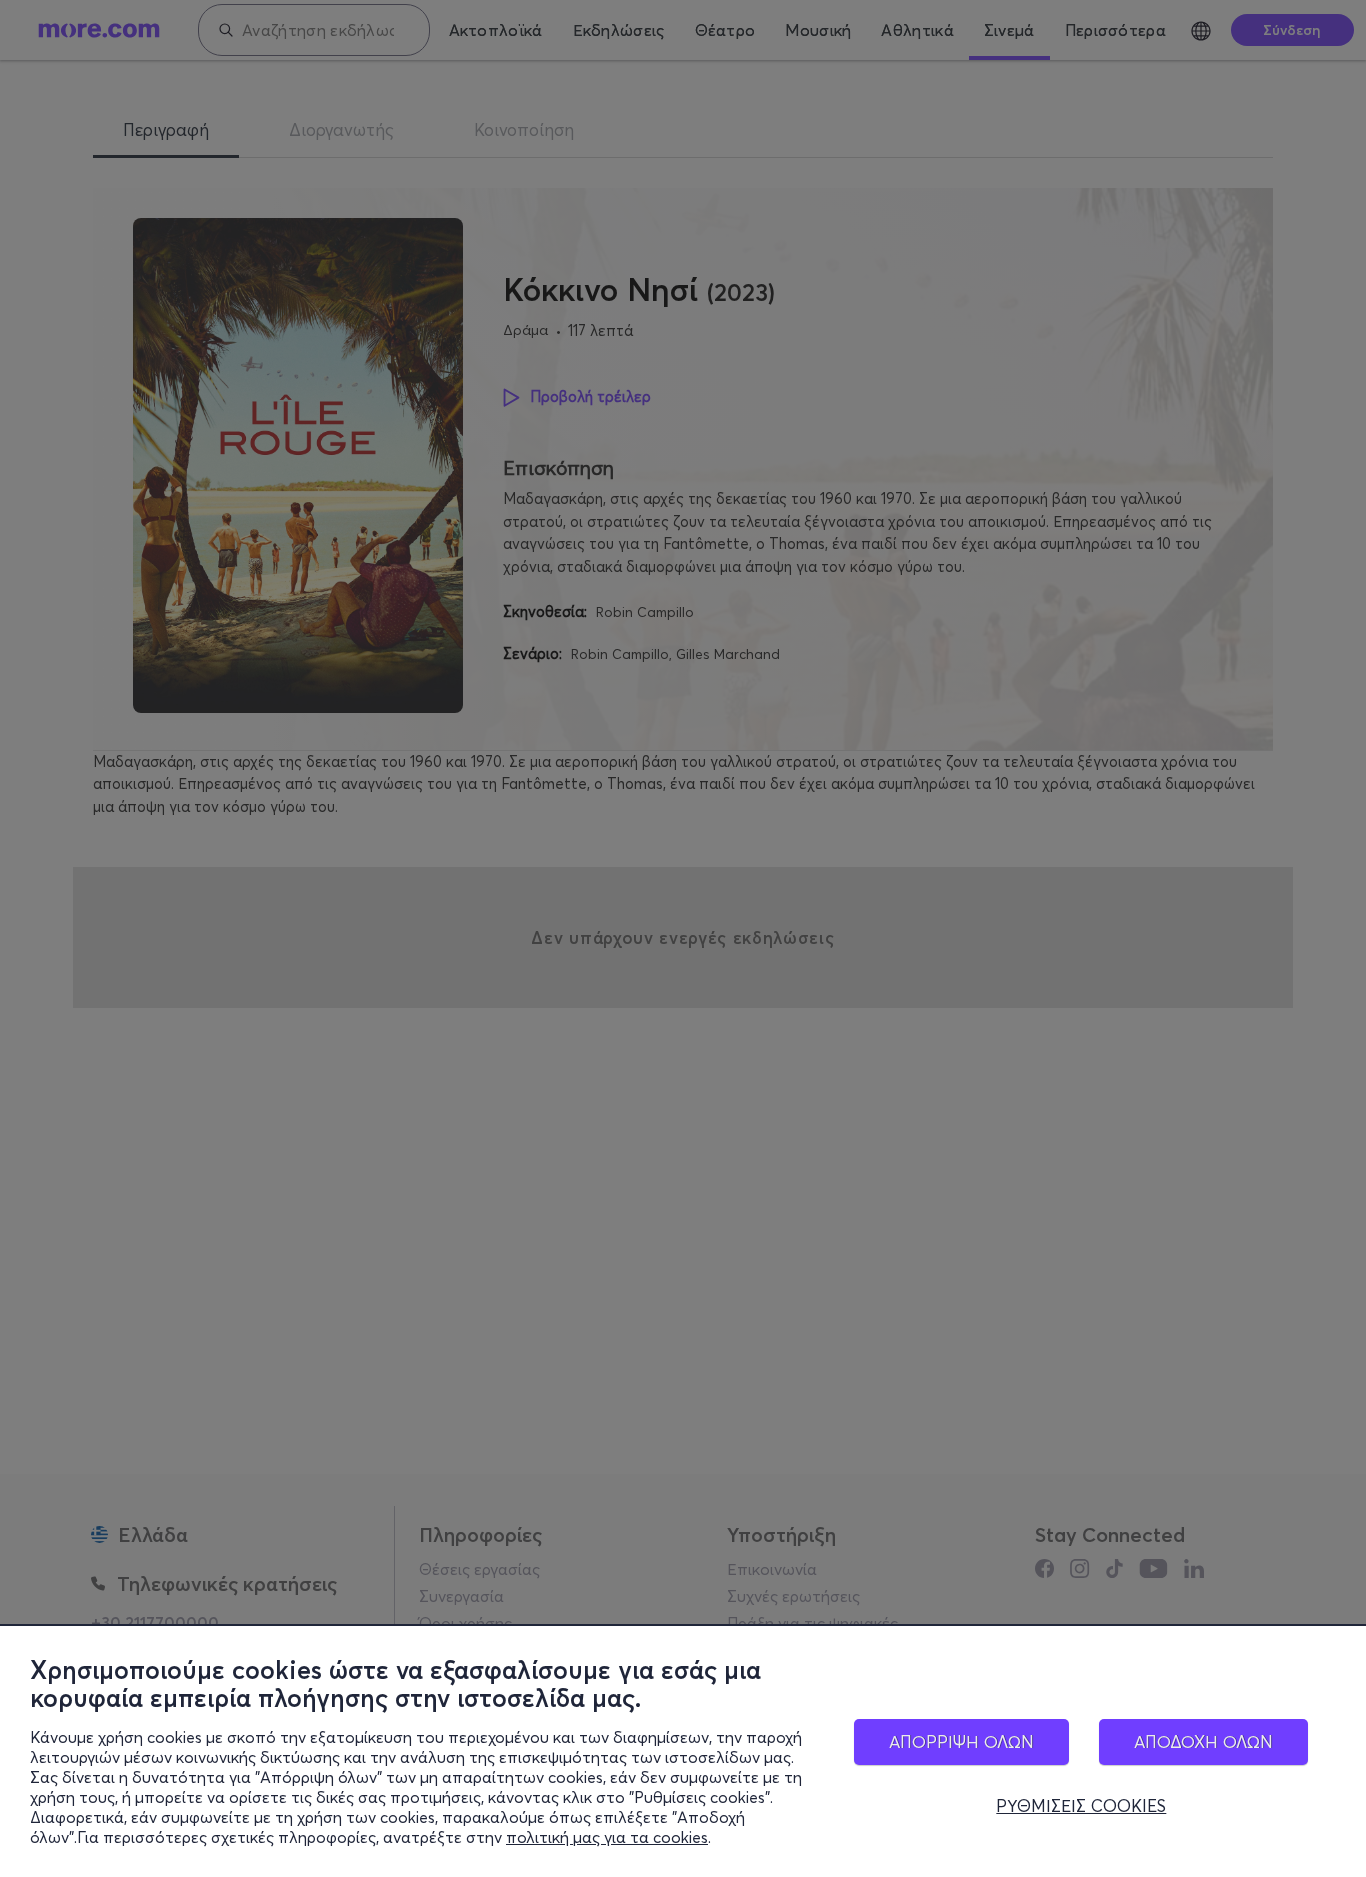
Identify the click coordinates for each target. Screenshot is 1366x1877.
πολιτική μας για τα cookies (607, 1837)
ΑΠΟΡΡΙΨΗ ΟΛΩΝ (961, 1741)
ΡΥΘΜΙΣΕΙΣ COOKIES (1081, 1806)
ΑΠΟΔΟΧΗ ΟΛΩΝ (1203, 1741)
